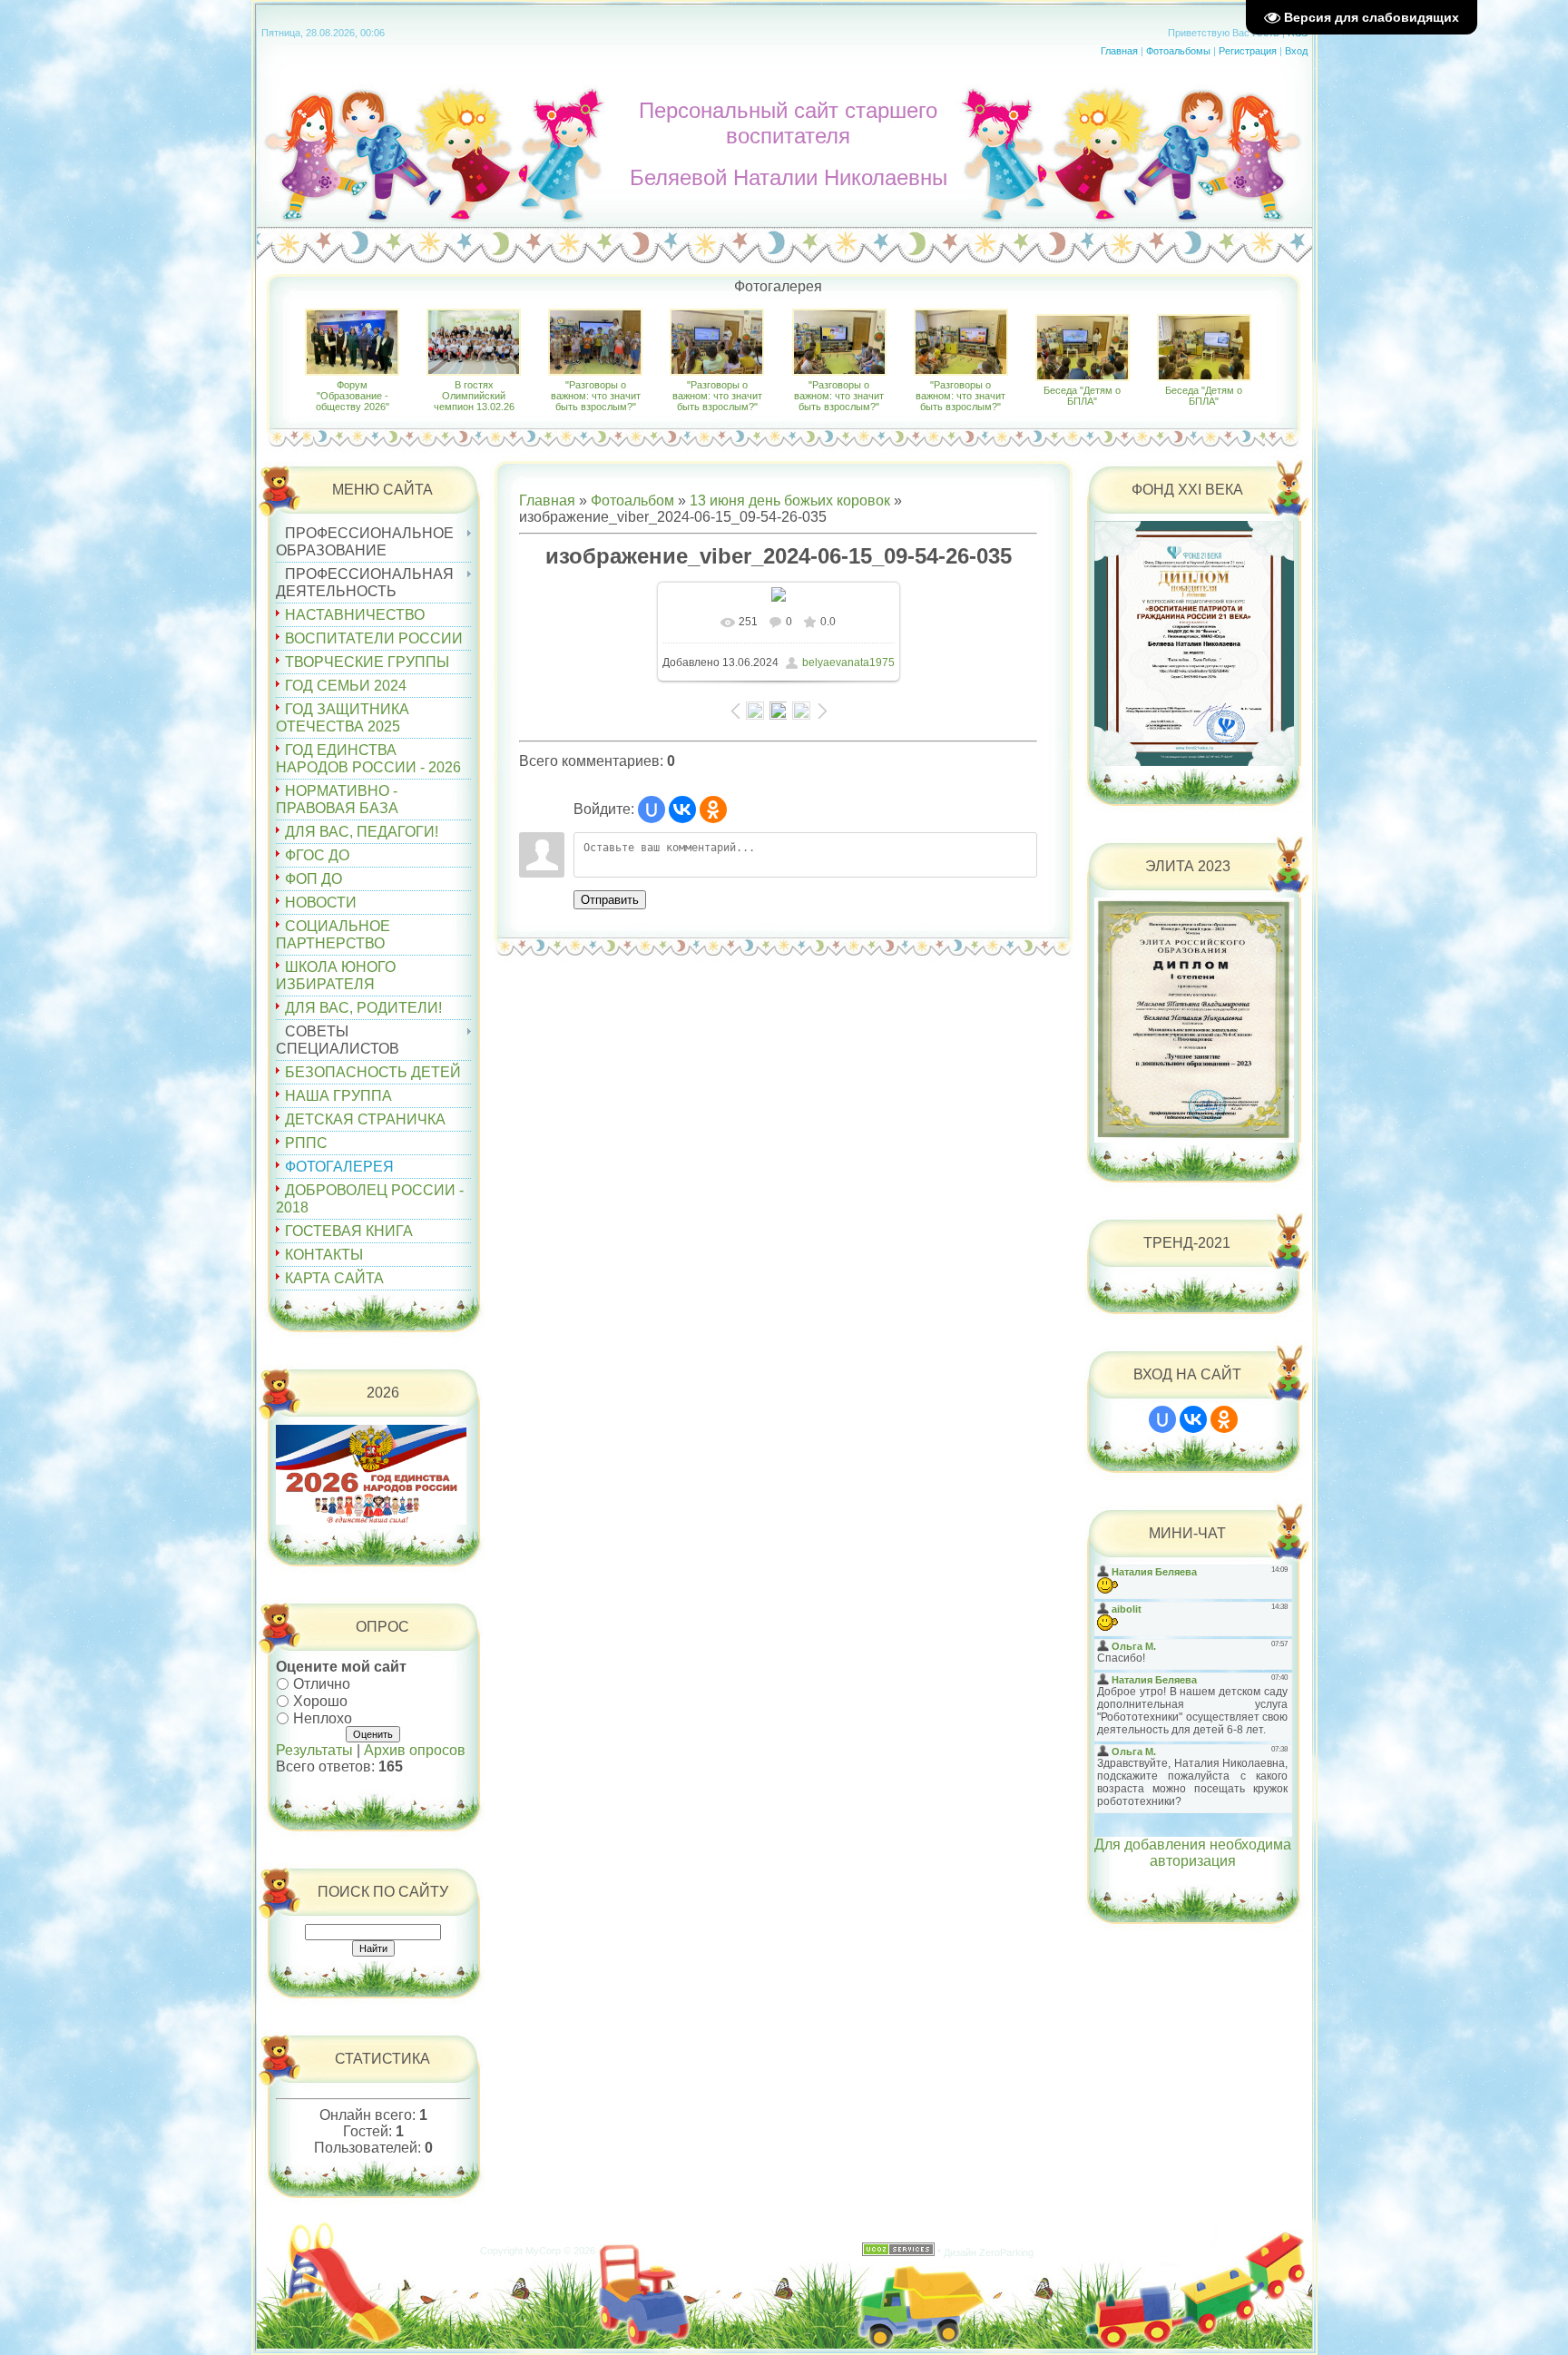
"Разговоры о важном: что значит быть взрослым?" (596, 396)
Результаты (314, 1750)
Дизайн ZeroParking (989, 2252)
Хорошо (320, 1701)
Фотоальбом (632, 500)
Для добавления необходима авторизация (1193, 1853)
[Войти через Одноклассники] (713, 810)
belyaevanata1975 (848, 662)
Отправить (610, 900)
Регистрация (1248, 51)
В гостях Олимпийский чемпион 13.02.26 (474, 396)
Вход (1296, 51)
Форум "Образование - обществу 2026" (353, 396)
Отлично (322, 1684)
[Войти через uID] (652, 810)
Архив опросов (415, 1750)
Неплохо (323, 1717)
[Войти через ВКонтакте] (682, 810)
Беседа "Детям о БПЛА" (1082, 396)
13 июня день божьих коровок (790, 500)
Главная (1119, 51)
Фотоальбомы (1178, 51)
